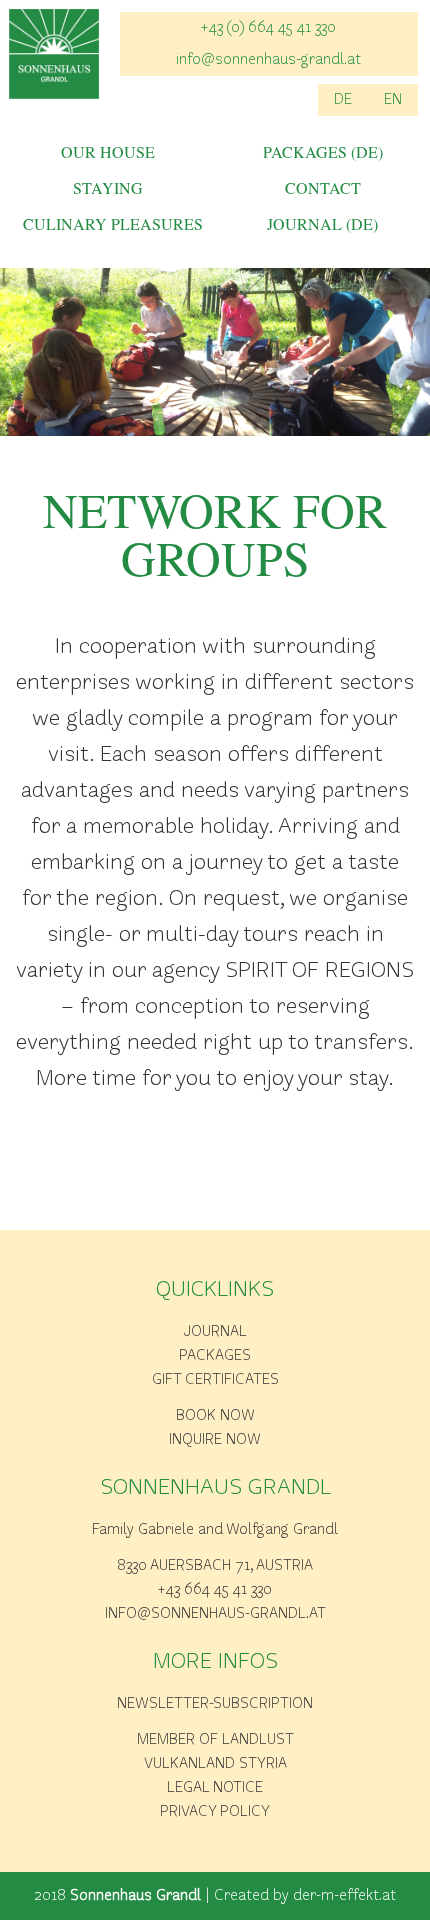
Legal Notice (215, 1788)
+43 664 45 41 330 (215, 1590)
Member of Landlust (215, 1740)
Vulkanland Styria (215, 1764)
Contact (323, 189)
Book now (215, 1416)
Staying (108, 189)
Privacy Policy (215, 1812)
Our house (108, 153)
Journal (215, 1332)
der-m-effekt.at (344, 1896)
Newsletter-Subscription (215, 1704)
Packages (215, 1356)
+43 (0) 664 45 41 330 (268, 28)
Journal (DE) (322, 225)
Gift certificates (215, 1380)
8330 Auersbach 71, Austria (215, 1566)
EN (393, 100)
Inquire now (215, 1440)
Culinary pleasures (107, 225)
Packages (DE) (323, 153)
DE (343, 100)
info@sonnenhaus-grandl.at (268, 60)
